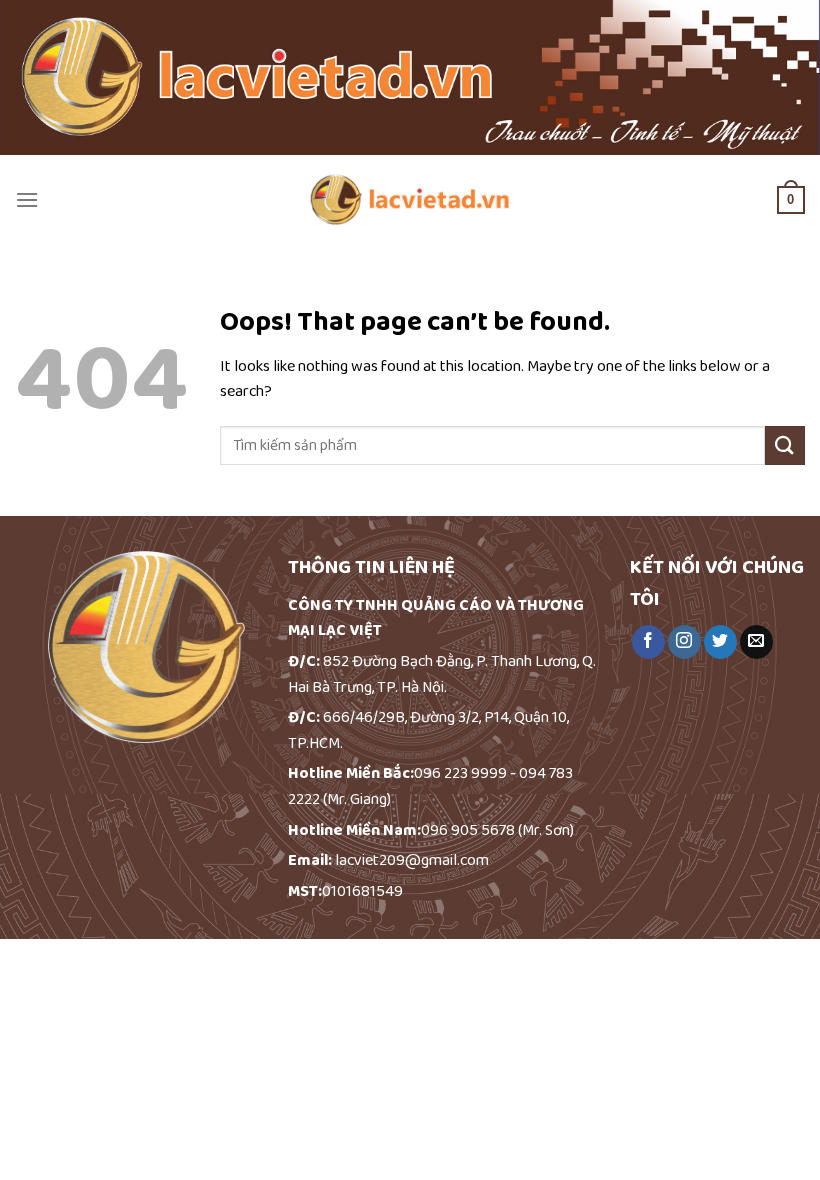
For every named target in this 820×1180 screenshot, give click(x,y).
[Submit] (785, 445)
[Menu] (27, 199)
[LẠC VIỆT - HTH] (410, 199)
